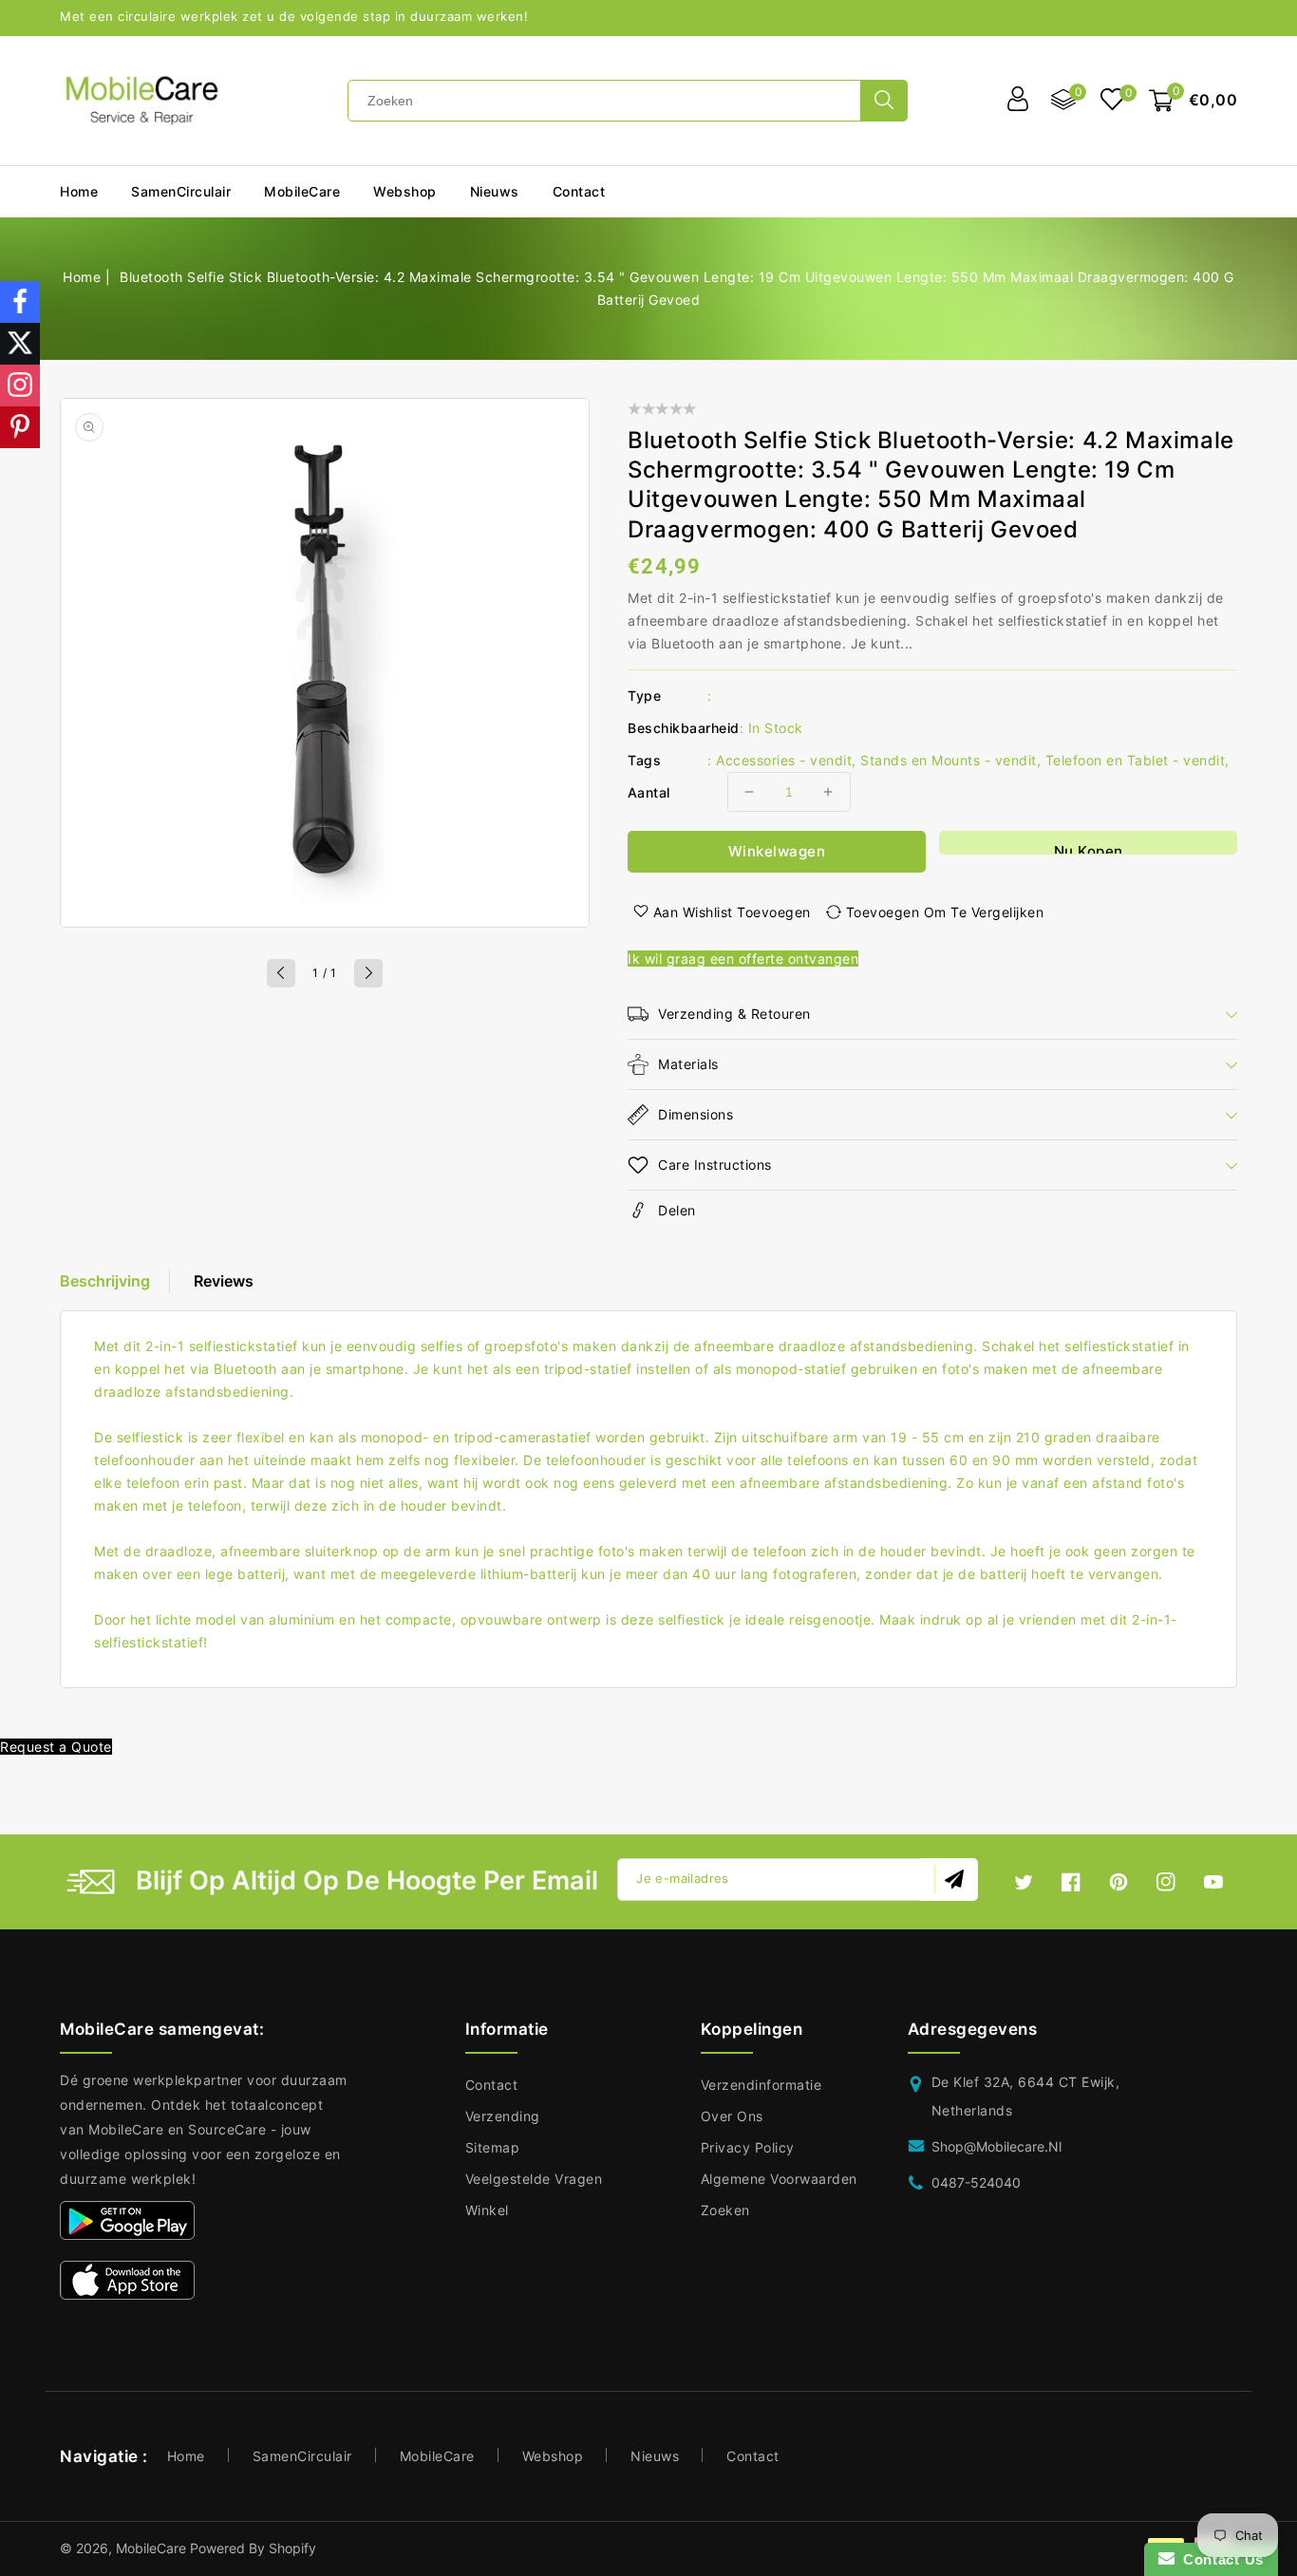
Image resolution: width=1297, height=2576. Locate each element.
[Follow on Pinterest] (20, 427)
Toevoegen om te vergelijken (945, 912)
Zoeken (725, 2210)
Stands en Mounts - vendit (949, 760)
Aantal (648, 792)
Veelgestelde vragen (534, 2179)
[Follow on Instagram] (20, 385)
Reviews (224, 1281)
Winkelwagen (777, 851)
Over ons (732, 2116)
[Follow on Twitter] (20, 344)
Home (82, 277)
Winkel (487, 2210)
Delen (677, 1210)
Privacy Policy (748, 2147)
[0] (1112, 101)
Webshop (405, 191)
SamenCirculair (181, 191)
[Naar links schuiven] (281, 973)
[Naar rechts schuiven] (368, 973)
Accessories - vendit (784, 760)
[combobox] (604, 101)
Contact (492, 2085)
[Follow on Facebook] (20, 302)
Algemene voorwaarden (779, 2179)
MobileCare (437, 2456)
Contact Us (1219, 2559)
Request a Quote (56, 1747)
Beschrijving (105, 1281)
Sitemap (493, 2147)
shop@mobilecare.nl (996, 2146)
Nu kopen (1089, 848)
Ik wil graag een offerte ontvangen (743, 959)
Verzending (503, 2116)
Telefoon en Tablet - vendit (1136, 760)
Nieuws (655, 2456)
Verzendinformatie (761, 2085)
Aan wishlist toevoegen (732, 912)
